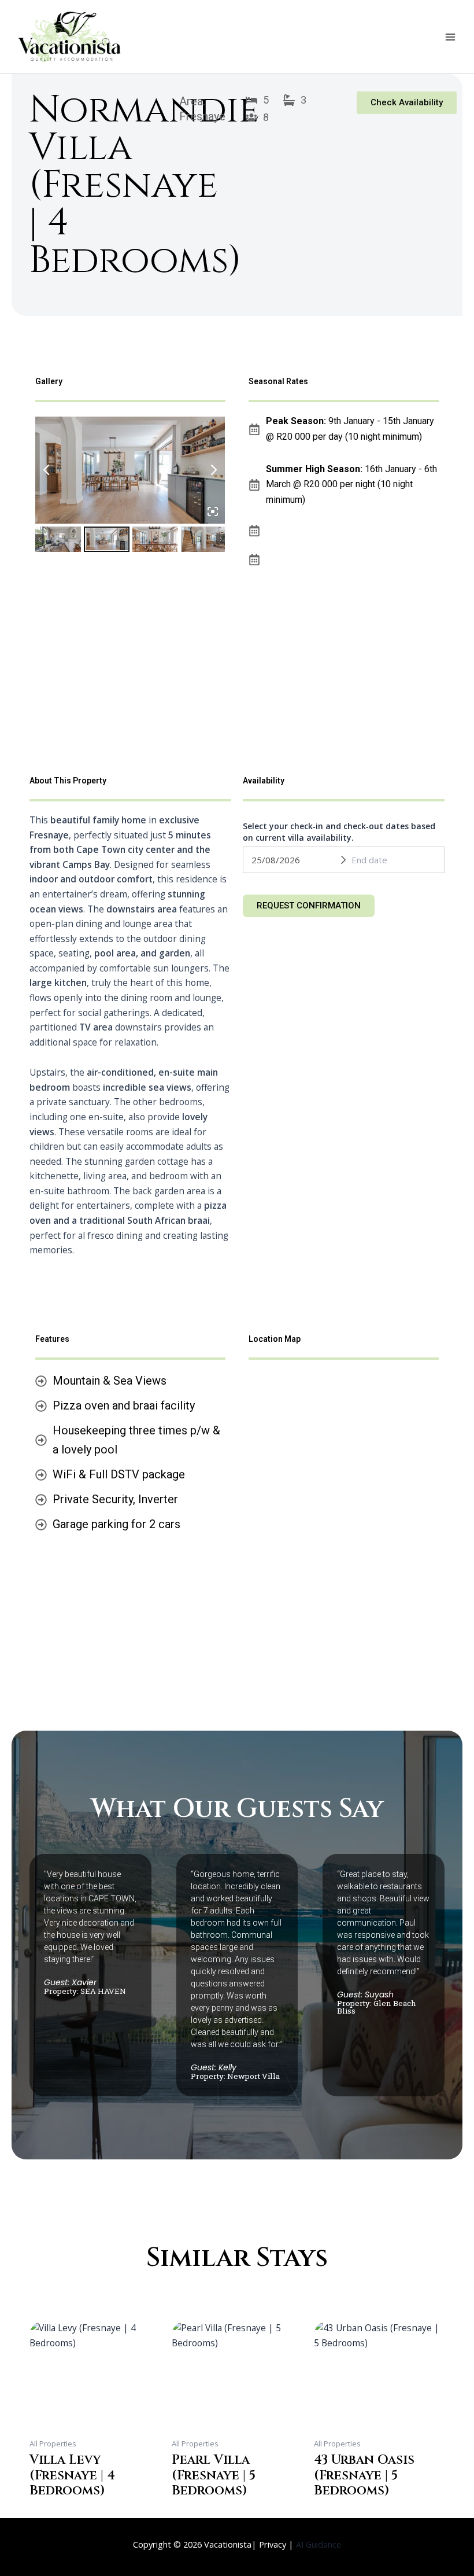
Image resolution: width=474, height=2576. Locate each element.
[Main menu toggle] (450, 37)
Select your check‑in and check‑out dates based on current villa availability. (339, 832)
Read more (52, 2509)
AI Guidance (319, 2544)
